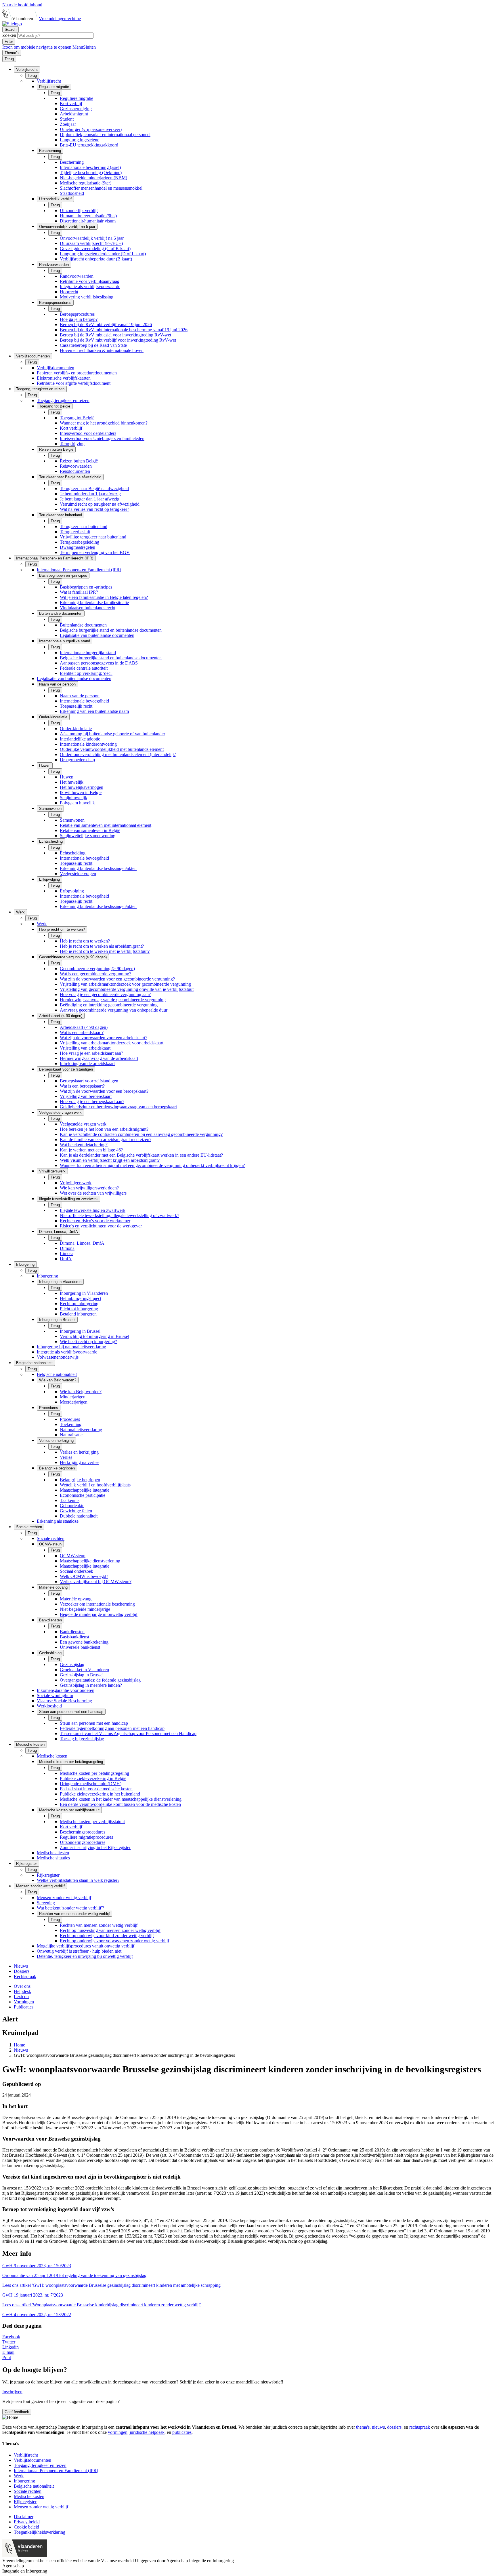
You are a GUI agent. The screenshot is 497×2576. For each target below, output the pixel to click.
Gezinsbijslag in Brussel (82, 1675)
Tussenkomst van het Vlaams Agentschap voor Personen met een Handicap (128, 1733)
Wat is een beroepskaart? (82, 1086)
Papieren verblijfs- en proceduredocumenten (77, 373)
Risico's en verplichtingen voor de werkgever (101, 1226)
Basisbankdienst (74, 1637)
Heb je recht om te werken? (85, 941)
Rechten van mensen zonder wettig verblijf (99, 1925)
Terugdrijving (72, 444)
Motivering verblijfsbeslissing (87, 297)
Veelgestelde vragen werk (83, 1124)
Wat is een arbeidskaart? (82, 1032)
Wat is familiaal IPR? (79, 592)
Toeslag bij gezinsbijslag (82, 1739)
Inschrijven (12, 2392)
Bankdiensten (72, 1632)
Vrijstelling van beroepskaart (86, 1096)
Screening (46, 1903)
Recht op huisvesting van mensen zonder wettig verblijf (110, 1930)
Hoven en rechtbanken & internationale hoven (102, 350)
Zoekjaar (68, 124)
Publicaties (24, 2007)
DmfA (66, 1259)
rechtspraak (420, 2427)
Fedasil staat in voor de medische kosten (96, 1789)
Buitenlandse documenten (83, 625)
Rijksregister (48, 1875)
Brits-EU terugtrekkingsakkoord (89, 145)
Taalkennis (70, 1500)
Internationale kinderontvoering (88, 744)
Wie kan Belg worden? (81, 1392)
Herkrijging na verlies (80, 1462)
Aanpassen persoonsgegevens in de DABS (99, 663)
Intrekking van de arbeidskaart (87, 1064)
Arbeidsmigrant (74, 114)
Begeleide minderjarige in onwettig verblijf (99, 1614)
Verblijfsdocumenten (56, 368)
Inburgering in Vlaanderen (84, 1293)
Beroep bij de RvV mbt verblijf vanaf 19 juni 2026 (106, 324)
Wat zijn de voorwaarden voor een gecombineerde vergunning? (117, 979)
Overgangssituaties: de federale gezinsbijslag (100, 1680)
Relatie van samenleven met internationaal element (106, 825)
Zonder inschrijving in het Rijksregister (95, 1847)
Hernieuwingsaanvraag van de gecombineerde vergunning (113, 1000)
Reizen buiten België (79, 461)
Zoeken (10, 35)
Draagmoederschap (77, 760)
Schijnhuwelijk (73, 798)
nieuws (378, 2427)
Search (10, 29)
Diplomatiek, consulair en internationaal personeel (105, 135)
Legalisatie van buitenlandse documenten (97, 635)
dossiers (394, 2427)
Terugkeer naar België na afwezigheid (94, 489)
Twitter (9, 2342)
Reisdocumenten (75, 471)
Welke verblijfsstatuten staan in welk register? (78, 1880)
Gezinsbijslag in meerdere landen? (91, 1685)
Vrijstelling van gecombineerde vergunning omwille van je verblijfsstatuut (127, 989)
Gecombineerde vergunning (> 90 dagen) (97, 969)
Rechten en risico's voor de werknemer (95, 1221)
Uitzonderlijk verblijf (79, 211)
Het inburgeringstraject (81, 1298)
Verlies (66, 1457)
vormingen (118, 2432)
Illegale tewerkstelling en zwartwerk (93, 1210)
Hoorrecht (69, 292)
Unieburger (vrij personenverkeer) (91, 129)
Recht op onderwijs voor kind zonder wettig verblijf (107, 1936)
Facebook (11, 2337)
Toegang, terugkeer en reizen (63, 400)
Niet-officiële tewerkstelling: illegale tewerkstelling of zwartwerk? (120, 1215)
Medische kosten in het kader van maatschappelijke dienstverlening (121, 1799)
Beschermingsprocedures (83, 1832)
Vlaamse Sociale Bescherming (64, 1701)
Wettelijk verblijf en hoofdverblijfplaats (95, 1485)
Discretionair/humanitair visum (88, 221)
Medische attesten (53, 1853)
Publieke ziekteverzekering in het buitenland (100, 1794)
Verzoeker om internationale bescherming (97, 1604)
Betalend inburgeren (78, 1314)
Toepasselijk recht (76, 706)
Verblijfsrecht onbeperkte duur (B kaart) (96, 259)
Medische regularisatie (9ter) (86, 183)
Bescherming (72, 162)
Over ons (22, 1986)
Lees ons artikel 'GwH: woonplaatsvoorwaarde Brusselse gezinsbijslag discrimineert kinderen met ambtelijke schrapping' (112, 2285)
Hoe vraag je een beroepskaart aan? (92, 1102)
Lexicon (21, 1997)
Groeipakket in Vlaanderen (84, 1670)
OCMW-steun (73, 1556)
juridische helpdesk (147, 2432)
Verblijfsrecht (49, 81)
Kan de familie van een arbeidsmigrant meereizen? (106, 1140)
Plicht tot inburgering (79, 1309)
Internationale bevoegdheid (84, 701)
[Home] (12, 24)
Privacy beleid (27, 2522)
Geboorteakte (72, 1506)
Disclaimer (24, 2517)
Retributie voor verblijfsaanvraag (90, 281)
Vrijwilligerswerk (76, 1183)
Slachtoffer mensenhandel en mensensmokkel (101, 188)
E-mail (8, 2352)
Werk (42, 924)
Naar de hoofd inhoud (22, 5)
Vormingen (24, 2002)
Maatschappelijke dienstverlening (90, 1561)
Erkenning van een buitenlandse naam (94, 711)
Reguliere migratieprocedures (86, 1837)
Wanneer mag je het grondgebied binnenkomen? (104, 423)
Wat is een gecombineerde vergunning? (95, 974)
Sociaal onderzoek (77, 1571)
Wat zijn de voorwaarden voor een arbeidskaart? (104, 1038)
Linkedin (10, 2347)
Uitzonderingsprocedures (83, 1842)
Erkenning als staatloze (58, 1521)
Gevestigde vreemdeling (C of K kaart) (95, 249)
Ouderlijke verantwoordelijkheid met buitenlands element (112, 749)
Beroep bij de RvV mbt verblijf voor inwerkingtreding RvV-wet (118, 340)
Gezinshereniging (76, 109)
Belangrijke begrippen (80, 1480)
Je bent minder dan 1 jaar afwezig (90, 494)
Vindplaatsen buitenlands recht (88, 608)
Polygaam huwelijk (77, 803)
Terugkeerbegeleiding (80, 542)
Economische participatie (83, 1495)
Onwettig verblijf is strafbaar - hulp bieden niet (79, 1951)
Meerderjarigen (74, 1402)
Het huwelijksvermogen (82, 787)
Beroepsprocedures (77, 314)
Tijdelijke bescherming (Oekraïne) (91, 173)
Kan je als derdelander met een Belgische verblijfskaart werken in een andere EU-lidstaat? (141, 1155)
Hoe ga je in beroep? (79, 319)
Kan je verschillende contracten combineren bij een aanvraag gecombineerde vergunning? (141, 1134)
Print (7, 2357)
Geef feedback (17, 2412)
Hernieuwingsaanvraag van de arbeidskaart (99, 1058)
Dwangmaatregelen (78, 547)
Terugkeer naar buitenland (84, 527)
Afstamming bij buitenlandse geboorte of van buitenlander (112, 734)
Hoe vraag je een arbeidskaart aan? (91, 1053)
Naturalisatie (71, 1435)
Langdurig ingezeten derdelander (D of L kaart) (103, 254)
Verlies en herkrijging (79, 1452)
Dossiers (22, 1971)
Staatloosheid (72, 193)
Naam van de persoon (80, 696)
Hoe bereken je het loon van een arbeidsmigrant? (104, 1129)
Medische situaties (53, 1858)
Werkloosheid (49, 1706)
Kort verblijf (71, 103)
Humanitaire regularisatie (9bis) (88, 216)
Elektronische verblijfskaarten (64, 378)
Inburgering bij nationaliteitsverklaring (71, 1347)
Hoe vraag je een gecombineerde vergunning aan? (105, 994)
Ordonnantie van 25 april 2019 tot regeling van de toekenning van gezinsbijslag (74, 2275)
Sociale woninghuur (55, 1696)
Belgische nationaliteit (57, 1374)
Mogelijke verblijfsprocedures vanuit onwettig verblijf (86, 1946)
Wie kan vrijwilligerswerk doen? (89, 1188)
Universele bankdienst (80, 1647)
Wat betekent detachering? (84, 1145)
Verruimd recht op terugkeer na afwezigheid (100, 504)
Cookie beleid (26, 2527)
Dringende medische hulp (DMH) (91, 1784)
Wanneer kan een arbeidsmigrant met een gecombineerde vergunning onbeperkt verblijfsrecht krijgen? (152, 1165)
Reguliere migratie (77, 98)
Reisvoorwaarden (76, 466)
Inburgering (47, 1276)
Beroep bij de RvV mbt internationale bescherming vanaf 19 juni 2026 (124, 330)
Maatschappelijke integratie (85, 1490)
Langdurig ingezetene (80, 140)
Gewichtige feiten (76, 1511)
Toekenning (71, 1424)
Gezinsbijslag (72, 1664)
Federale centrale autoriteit (84, 668)
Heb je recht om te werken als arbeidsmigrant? (102, 946)
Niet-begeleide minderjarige (85, 1609)
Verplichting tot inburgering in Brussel (94, 1336)
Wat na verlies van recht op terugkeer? (94, 509)
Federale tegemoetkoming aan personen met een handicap (112, 1728)
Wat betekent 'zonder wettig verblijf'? (70, 1908)
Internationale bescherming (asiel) (90, 167)
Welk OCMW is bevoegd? (84, 1576)
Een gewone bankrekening (84, 1642)
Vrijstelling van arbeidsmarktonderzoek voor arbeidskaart (112, 1043)
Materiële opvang (76, 1599)
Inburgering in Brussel (80, 1331)
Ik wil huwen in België (81, 792)
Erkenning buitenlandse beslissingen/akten (98, 868)
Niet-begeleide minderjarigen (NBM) (93, 178)
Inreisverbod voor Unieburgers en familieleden (102, 438)
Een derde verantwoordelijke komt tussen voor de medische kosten (120, 1804)
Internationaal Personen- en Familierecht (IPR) (79, 570)
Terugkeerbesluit (75, 532)
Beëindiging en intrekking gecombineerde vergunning (109, 1005)
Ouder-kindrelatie (76, 729)
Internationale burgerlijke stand (88, 653)
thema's (363, 2427)
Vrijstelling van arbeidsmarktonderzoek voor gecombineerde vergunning (125, 984)
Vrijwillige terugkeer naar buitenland (93, 537)
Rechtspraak (25, 1976)
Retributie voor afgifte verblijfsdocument (74, 383)
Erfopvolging (72, 891)
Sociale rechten (51, 1538)
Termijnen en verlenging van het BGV (95, 552)
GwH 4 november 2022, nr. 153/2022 (37, 2315)
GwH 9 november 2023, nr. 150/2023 (37, 2266)
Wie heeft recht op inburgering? (88, 1342)
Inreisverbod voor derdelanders (88, 433)
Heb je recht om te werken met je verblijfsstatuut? (105, 951)
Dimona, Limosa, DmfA (82, 1243)
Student (67, 119)
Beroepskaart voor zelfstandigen (89, 1081)
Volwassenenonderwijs (58, 1357)
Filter (9, 42)
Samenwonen (72, 820)
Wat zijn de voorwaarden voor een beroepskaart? (104, 1091)
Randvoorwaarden (77, 276)
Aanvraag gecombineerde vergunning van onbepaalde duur (114, 1010)
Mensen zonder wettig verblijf (64, 1898)
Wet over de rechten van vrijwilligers (93, 1193)
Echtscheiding (73, 853)
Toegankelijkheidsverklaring (40, 2532)
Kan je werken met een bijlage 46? (91, 1150)
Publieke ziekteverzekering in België (93, 1778)
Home (19, 2045)
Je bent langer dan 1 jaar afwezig (90, 499)
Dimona (67, 1248)
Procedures (70, 1419)
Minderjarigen (73, 1397)
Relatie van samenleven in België (90, 830)
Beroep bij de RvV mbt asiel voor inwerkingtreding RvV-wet (115, 335)
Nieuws (21, 1966)
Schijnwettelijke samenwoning (88, 836)
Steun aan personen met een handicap (94, 1723)
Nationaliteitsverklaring (81, 1430)
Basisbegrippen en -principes (86, 587)
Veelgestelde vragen (78, 874)
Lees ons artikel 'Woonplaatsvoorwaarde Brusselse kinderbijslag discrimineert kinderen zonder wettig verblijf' (102, 2305)
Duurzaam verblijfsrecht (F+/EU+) (91, 243)
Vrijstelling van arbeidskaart (85, 1048)
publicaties (182, 2432)
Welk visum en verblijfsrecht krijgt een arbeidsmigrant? (110, 1160)
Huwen (67, 777)
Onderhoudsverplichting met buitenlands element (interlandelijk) (118, 754)
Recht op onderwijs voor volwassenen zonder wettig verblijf (114, 1941)
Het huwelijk (72, 782)
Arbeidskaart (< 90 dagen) (84, 1027)
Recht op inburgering (79, 1304)
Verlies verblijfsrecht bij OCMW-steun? (96, 1582)
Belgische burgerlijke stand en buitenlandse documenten (111, 630)
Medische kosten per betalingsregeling (94, 1773)
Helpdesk (22, 1991)
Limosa (67, 1253)
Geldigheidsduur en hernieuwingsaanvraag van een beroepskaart (118, 1107)
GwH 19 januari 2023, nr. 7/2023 (33, 2295)
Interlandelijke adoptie (80, 739)
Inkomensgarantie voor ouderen (66, 1690)
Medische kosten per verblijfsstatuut (92, 1822)
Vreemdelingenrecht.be (60, 19)
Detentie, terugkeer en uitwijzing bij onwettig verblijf (85, 1956)
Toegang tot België (77, 418)
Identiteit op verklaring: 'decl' (86, 673)
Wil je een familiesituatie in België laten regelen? (104, 597)
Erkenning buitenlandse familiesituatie (94, 602)
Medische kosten (52, 1756)
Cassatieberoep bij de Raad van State (93, 345)
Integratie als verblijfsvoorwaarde (90, 286)
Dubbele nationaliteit (79, 1516)
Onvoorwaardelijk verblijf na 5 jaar (92, 238)
